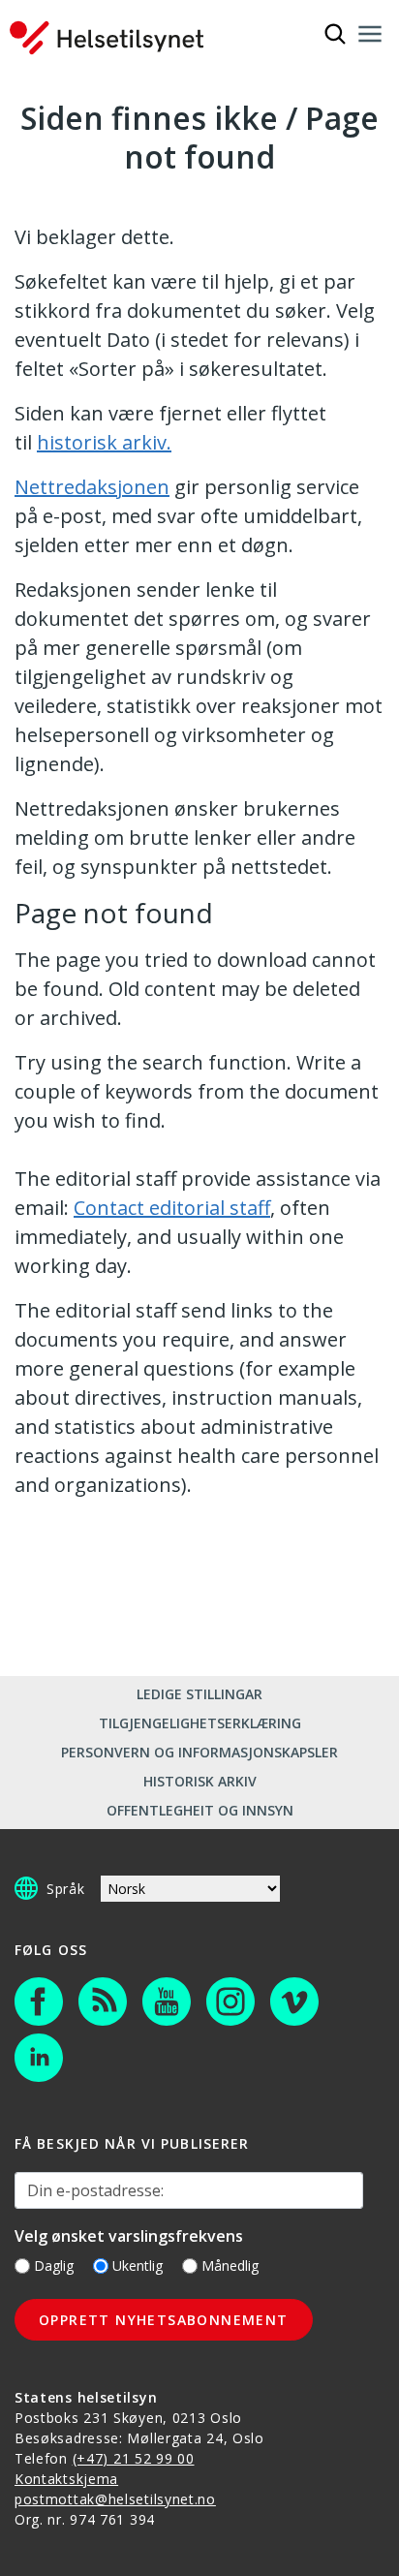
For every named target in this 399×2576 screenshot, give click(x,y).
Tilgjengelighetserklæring (200, 1723)
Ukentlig (138, 2266)
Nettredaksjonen (92, 487)
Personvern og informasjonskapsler (199, 1752)
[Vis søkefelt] (335, 34)
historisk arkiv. (104, 442)
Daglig (54, 2266)
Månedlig (230, 2266)
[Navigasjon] (370, 34)
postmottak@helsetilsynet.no (115, 2499)
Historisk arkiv (200, 1781)
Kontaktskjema (66, 2479)
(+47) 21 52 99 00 (134, 2458)
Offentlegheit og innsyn (200, 1810)
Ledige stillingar (199, 1694)
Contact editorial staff (172, 1208)
